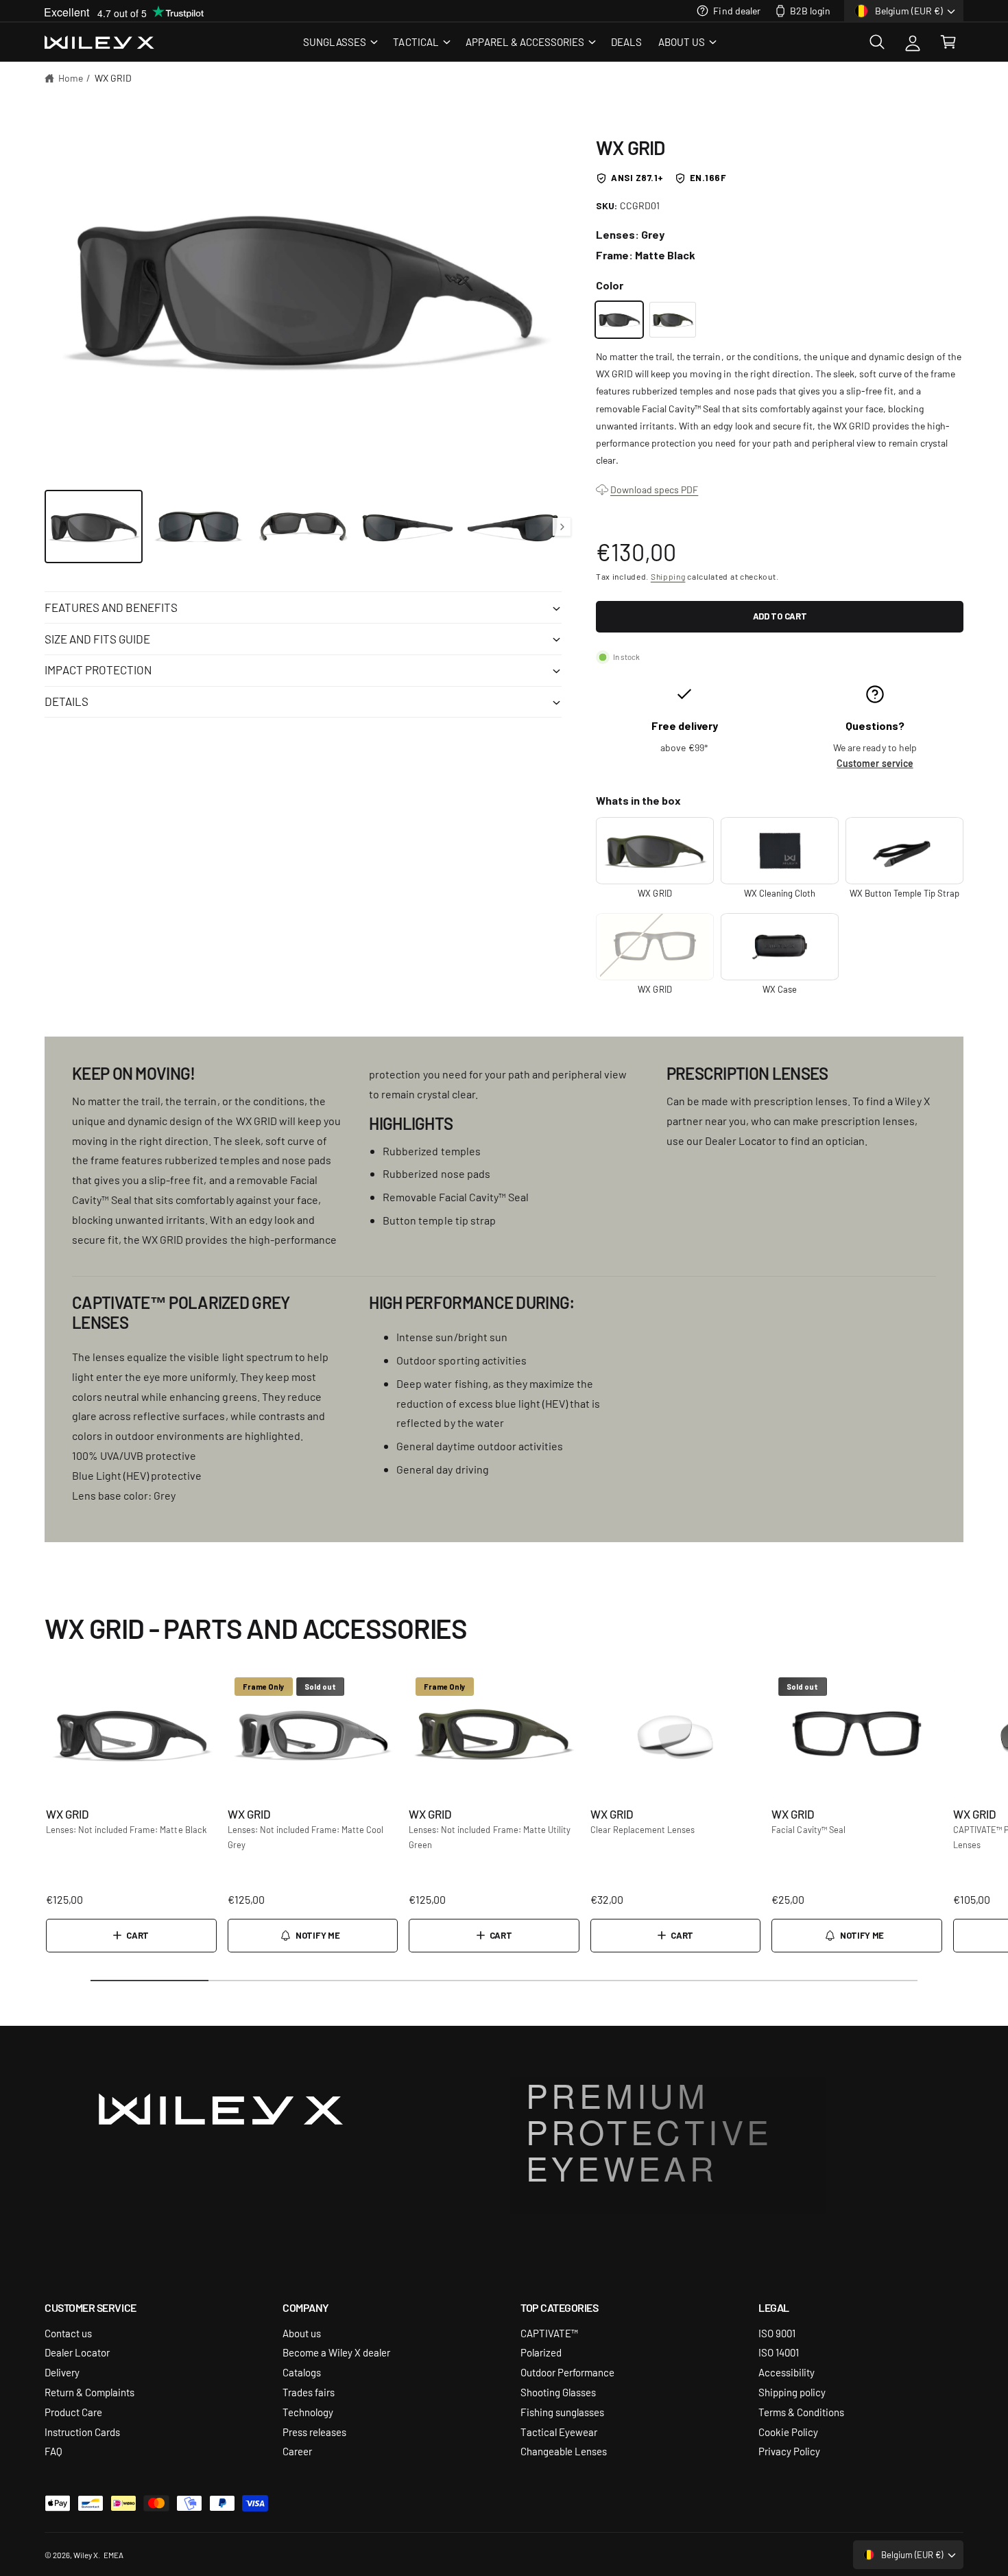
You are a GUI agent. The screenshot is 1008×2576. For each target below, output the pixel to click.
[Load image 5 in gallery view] (513, 527)
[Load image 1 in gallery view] (94, 527)
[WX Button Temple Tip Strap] (904, 851)
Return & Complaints (89, 2392)
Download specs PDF (654, 489)
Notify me (317, 1935)
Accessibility (787, 2372)
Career (297, 2451)
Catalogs (302, 2372)
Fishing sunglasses (562, 2412)
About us (302, 2333)
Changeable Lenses (564, 2451)
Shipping (668, 576)
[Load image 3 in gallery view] (303, 527)
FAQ (53, 2451)
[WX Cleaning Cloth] (780, 851)
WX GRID (113, 78)
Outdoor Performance (567, 2372)
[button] (340, 42)
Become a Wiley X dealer (336, 2352)
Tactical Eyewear (559, 2432)
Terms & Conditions (801, 2412)
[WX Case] (780, 947)
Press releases (314, 2432)
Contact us (68, 2333)
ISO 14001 (779, 2352)
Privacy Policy (789, 2451)
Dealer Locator (77, 2352)
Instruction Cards (82, 2432)
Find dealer (736, 10)
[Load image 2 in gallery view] (199, 527)
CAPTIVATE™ (549, 2333)
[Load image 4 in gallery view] (408, 527)
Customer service (875, 763)
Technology (308, 2412)
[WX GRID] (619, 319)
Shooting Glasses (558, 2392)
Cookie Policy (788, 2432)
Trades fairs (309, 2392)
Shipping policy (792, 2392)
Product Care (73, 2412)
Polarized (541, 2352)
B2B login (810, 10)
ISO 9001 (777, 2333)
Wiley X (86, 2555)
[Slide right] (562, 527)
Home (71, 78)
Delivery (62, 2372)
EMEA (113, 2555)
